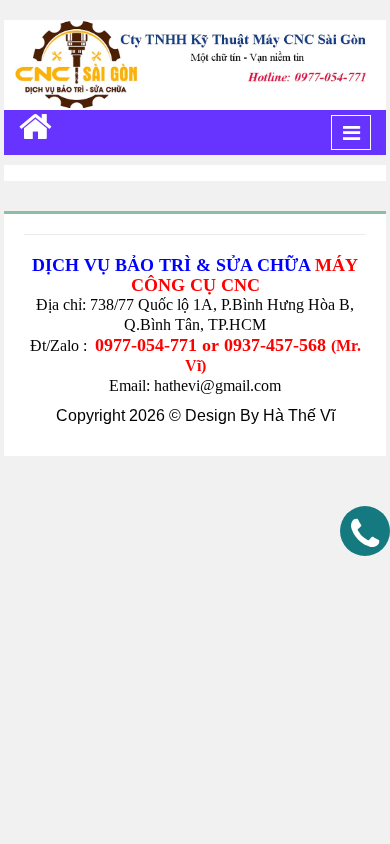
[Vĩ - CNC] (35, 126)
